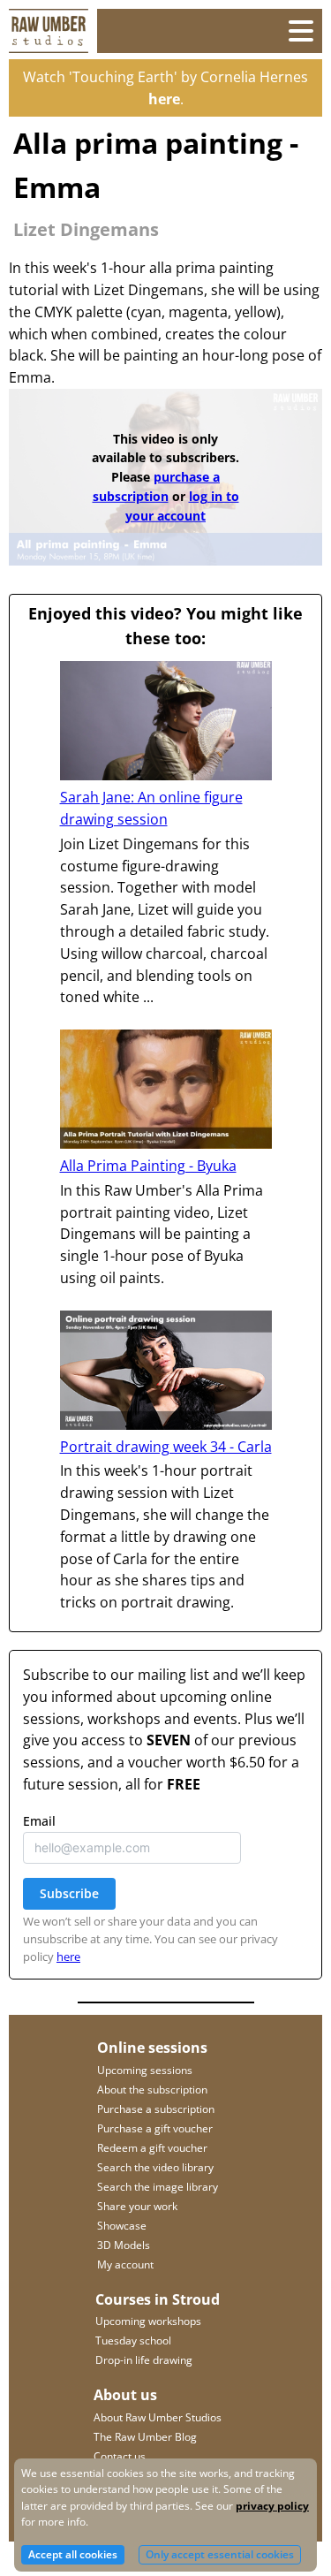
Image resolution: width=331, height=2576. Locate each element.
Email (67, 396)
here (131, 532)
